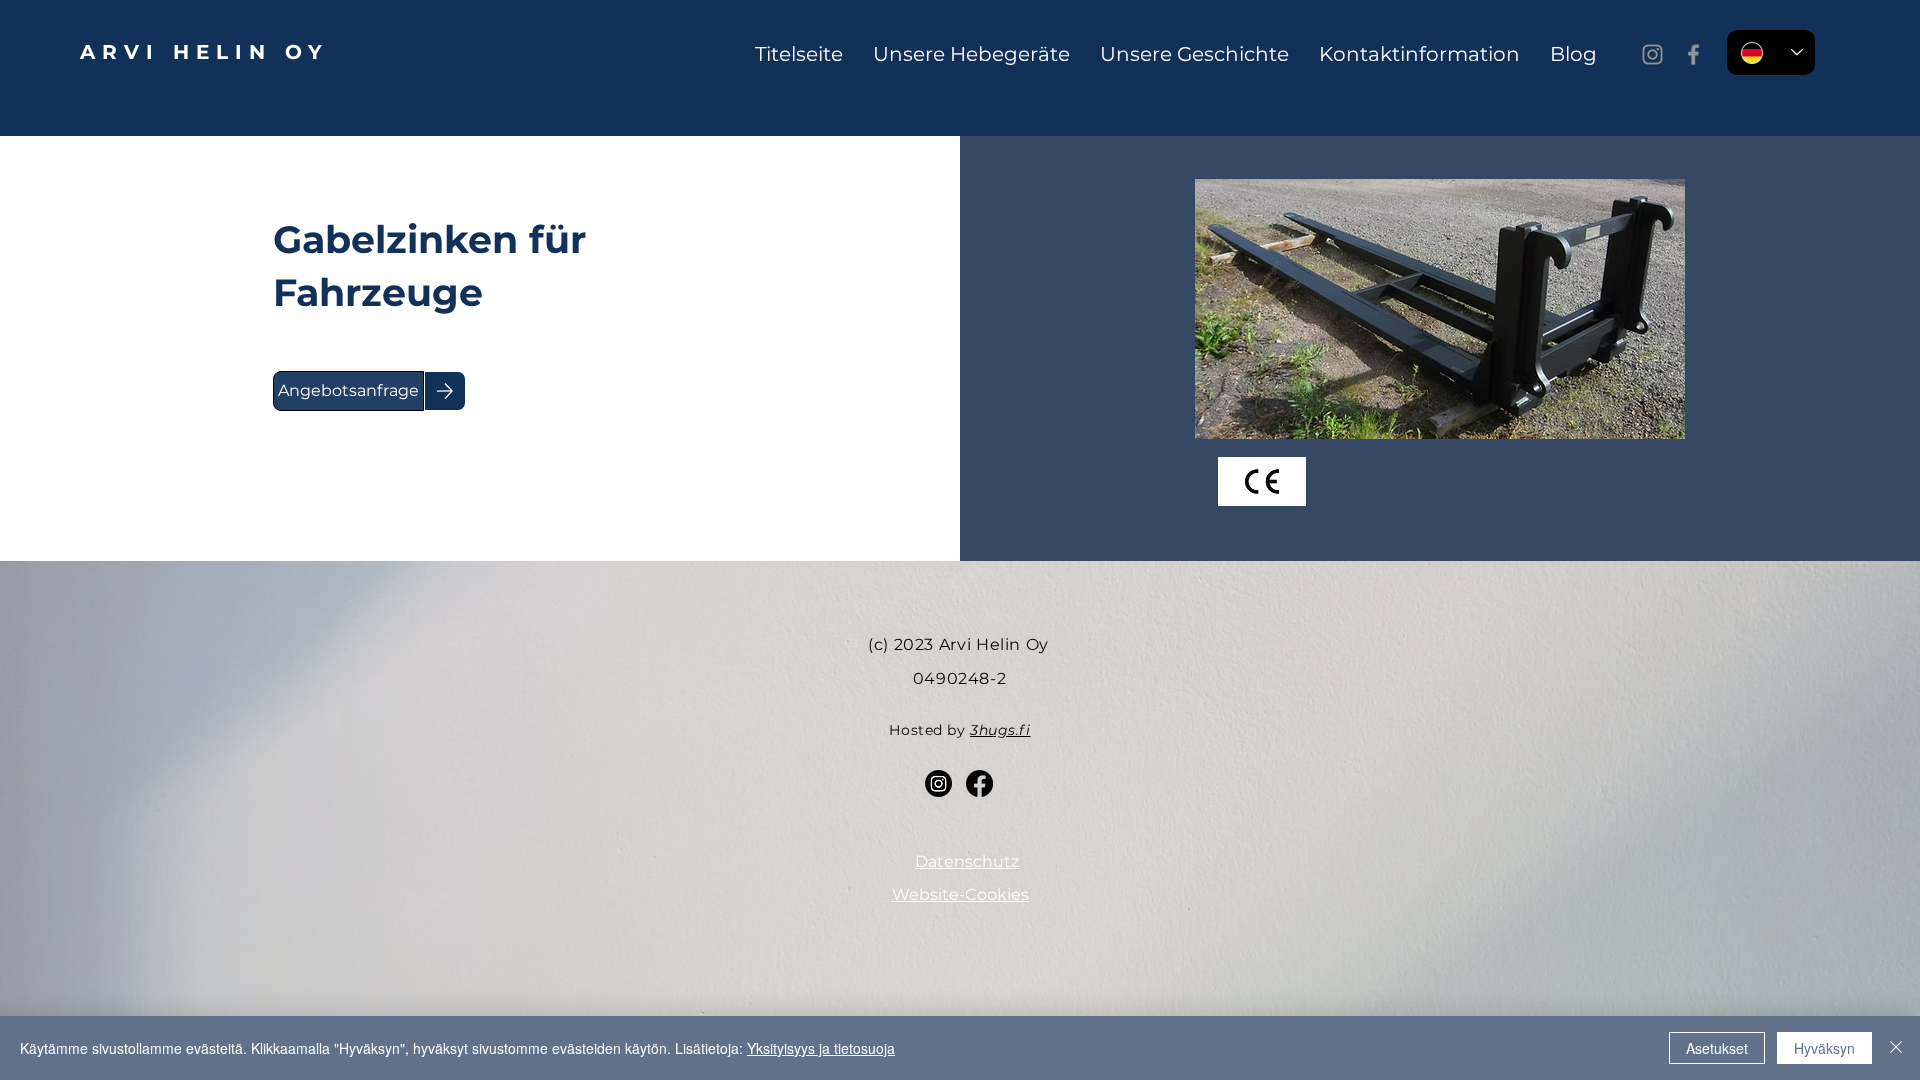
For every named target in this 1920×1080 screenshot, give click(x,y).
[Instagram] (1652, 54)
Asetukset (1717, 1048)
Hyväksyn (1824, 1048)
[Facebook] (1693, 54)
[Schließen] (1896, 1048)
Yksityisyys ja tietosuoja (821, 1048)
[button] (348, 391)
